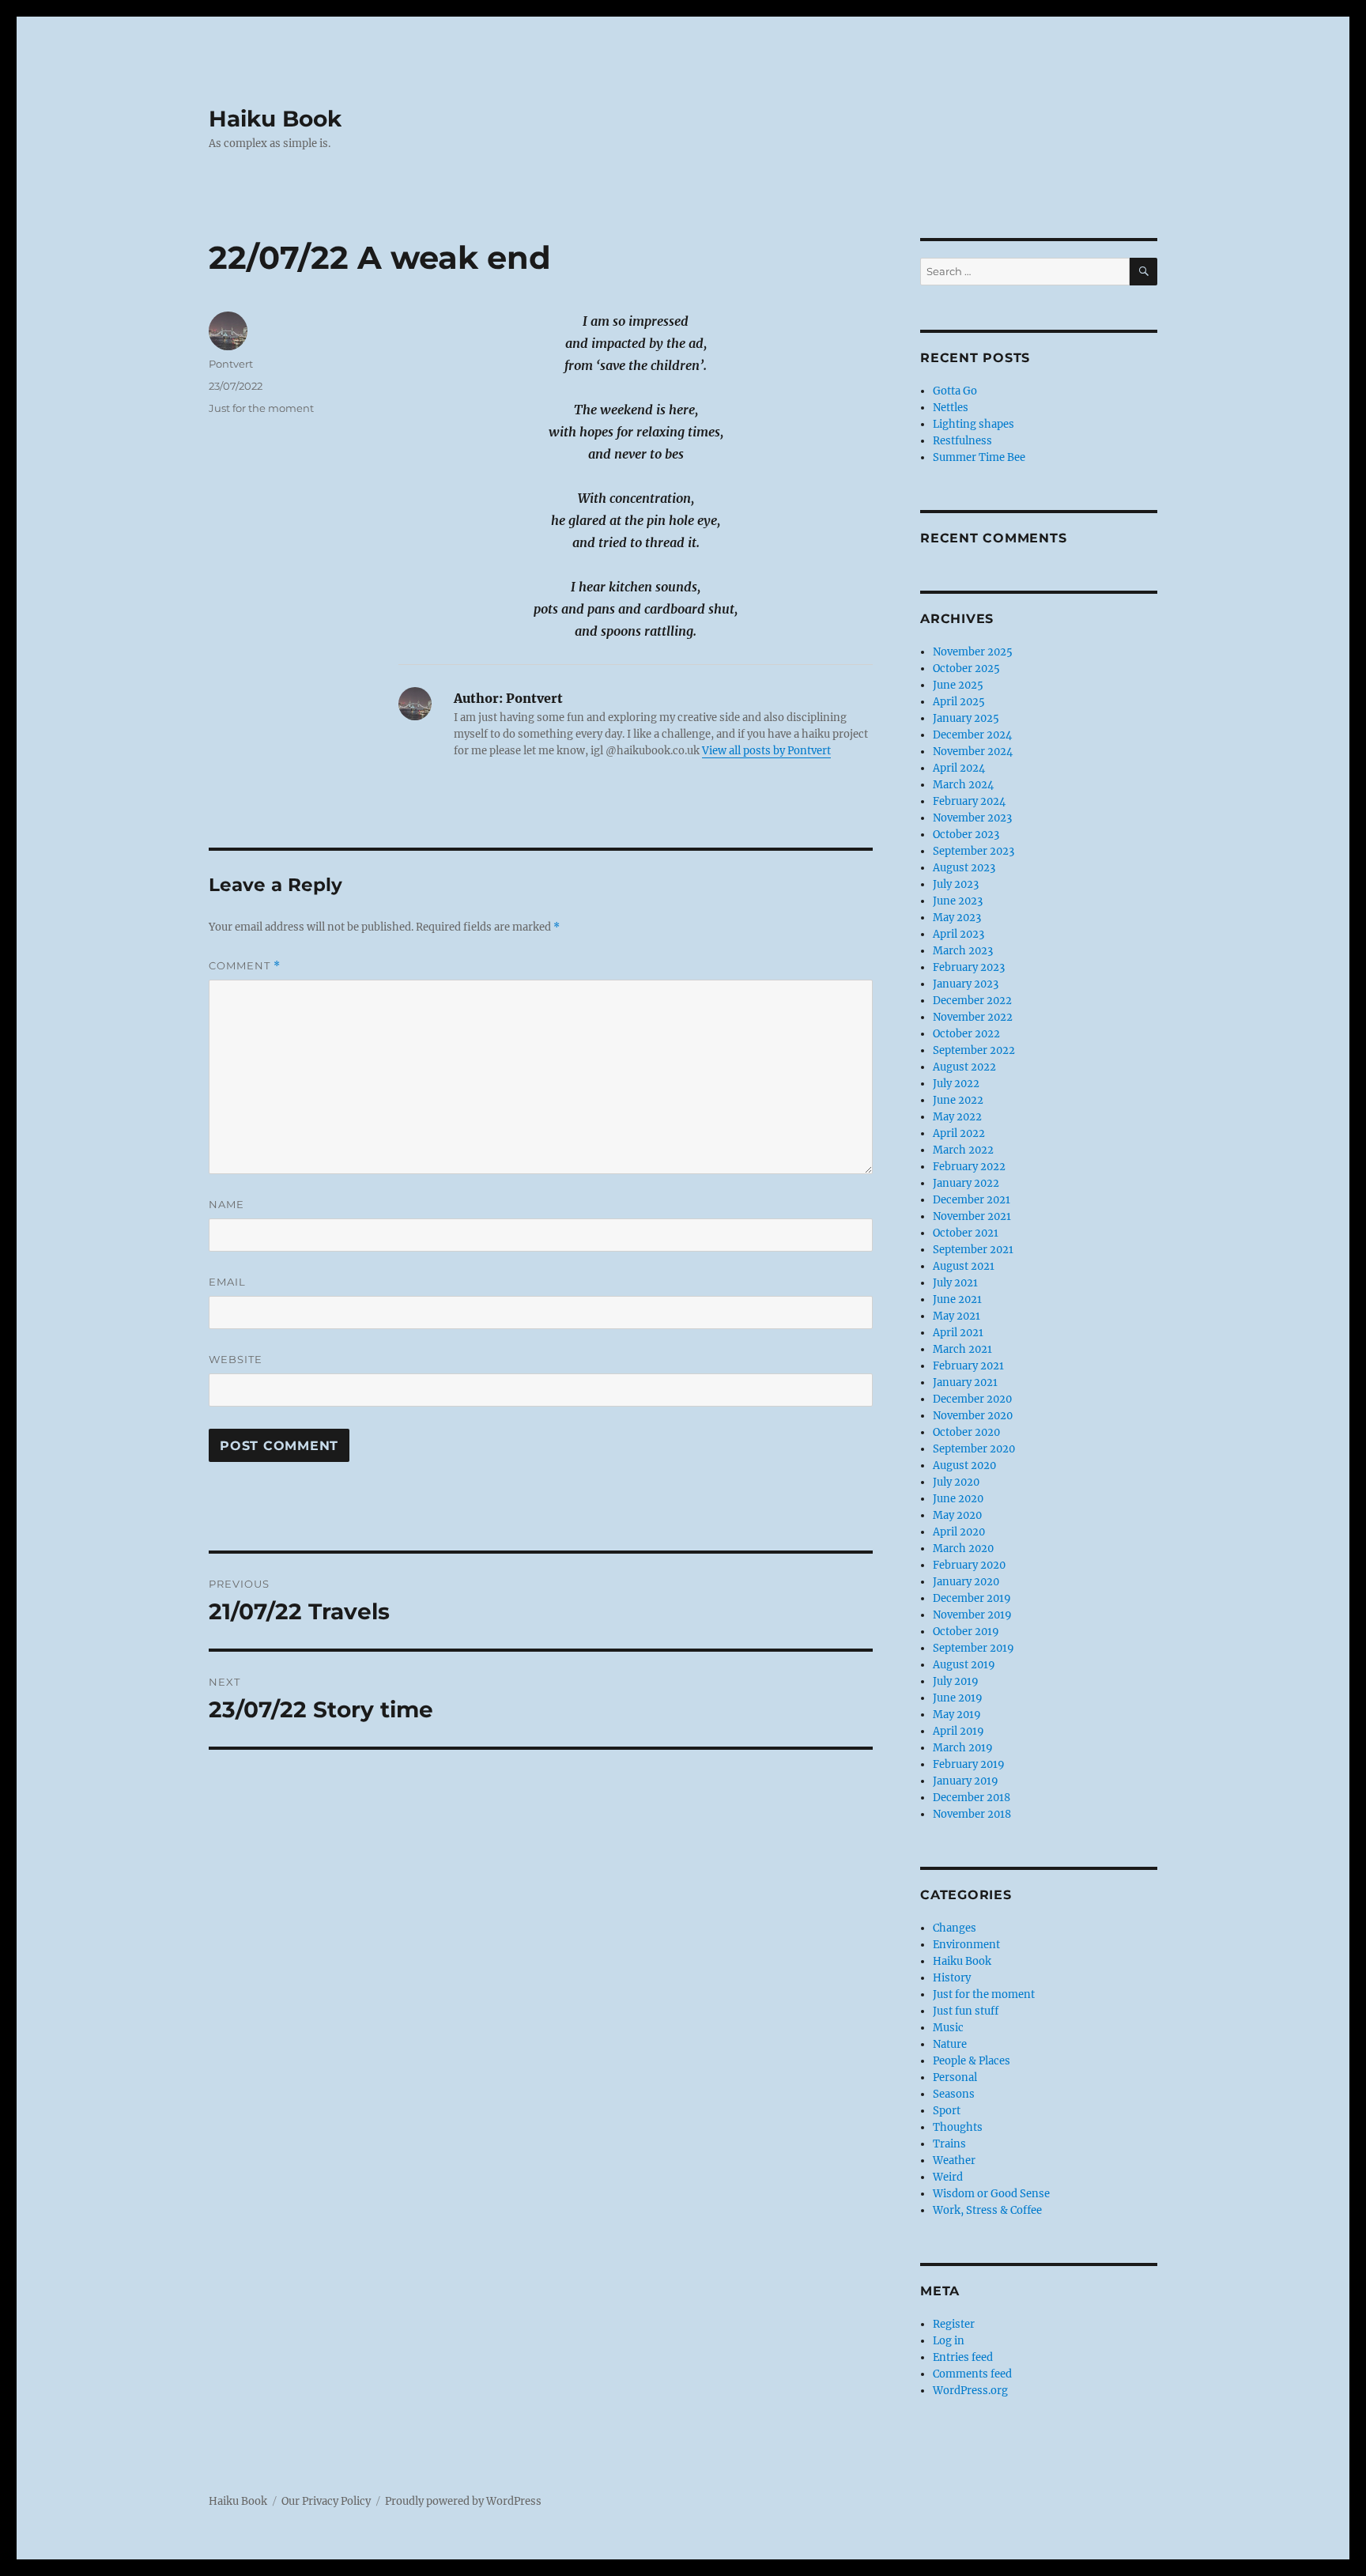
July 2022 (956, 1084)
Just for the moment (261, 408)
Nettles (951, 408)
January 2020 (966, 1582)
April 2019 (958, 1731)
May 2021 (957, 1316)
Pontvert (231, 364)
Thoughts (958, 2127)
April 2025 (959, 702)
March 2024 (963, 785)
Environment (966, 1945)
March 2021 (962, 1349)
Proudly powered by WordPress (463, 2501)
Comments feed (972, 2374)
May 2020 (957, 1515)
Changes (955, 1928)
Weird (948, 2177)
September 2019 (974, 1648)
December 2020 (972, 1399)
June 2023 (958, 901)
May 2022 (957, 1117)
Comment (245, 966)
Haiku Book (275, 119)
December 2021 (972, 1200)
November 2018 (972, 1814)
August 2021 (964, 1266)
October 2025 (966, 669)
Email (227, 1282)
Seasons (954, 2094)
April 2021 (958, 1333)
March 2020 (963, 1549)
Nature (950, 2044)
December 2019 (972, 1598)
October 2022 (966, 1034)
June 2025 (958, 685)
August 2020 (964, 1466)
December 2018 (972, 1798)
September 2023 (974, 851)
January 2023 (966, 984)
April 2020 (959, 1532)
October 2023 (966, 835)
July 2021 (955, 1283)
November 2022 (973, 1017)
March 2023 (963, 951)
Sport (947, 2111)
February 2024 (969, 801)
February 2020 (969, 1565)
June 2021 (957, 1299)
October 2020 (966, 1432)
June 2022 (958, 1100)
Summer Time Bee (979, 457)
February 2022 (969, 1167)
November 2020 (973, 1416)
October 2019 (966, 1632)
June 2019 (958, 1698)
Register (954, 2324)
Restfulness (962, 441)
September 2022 (974, 1050)
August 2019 (964, 1665)
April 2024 (959, 768)
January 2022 (966, 1183)
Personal (955, 2077)
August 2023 (964, 868)
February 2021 (968, 1366)
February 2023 (969, 967)
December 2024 (972, 735)
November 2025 (973, 652)
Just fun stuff (966, 2011)
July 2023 (956, 884)
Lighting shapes (974, 424)
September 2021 (973, 1250)
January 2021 (965, 1382)
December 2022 (972, 1001)
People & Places (972, 2061)
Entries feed (963, 2357)
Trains (949, 2144)
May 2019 (957, 1715)
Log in (949, 2341)
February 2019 (969, 1764)
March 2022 (963, 1150)
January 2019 (966, 1781)
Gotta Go (955, 391)
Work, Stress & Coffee (987, 2210)
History (952, 1978)
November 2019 (972, 1615)
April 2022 (959, 1133)
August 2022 (964, 1067)
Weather (954, 2161)
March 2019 (963, 1748)
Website (236, 1359)
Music (948, 2028)
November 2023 (972, 818)
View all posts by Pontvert (766, 751)
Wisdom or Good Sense (991, 2194)
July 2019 (956, 1681)
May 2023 (957, 918)
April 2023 (958, 934)
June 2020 (958, 1499)
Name (226, 1204)
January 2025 (966, 718)
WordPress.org (970, 2391)
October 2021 (966, 1233)
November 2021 (972, 1216)
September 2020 (974, 1449)
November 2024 (973, 752)
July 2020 (956, 1482)
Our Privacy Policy (326, 2501)
